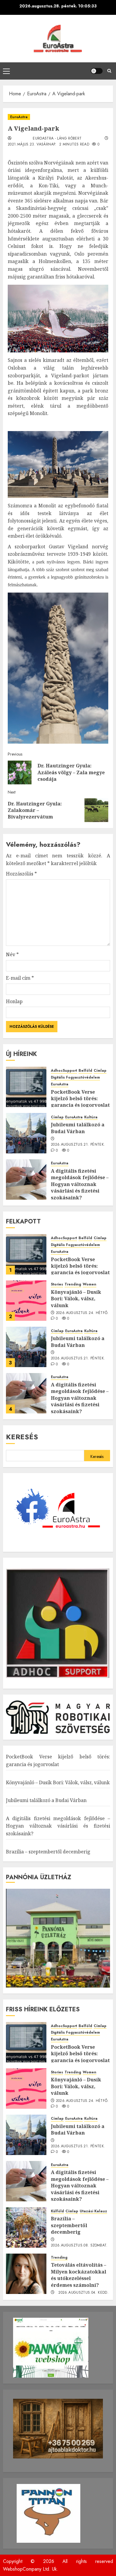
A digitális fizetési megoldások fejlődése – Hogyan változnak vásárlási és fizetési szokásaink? (80, 1184)
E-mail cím (20, 978)
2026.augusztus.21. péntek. (78, 1145)
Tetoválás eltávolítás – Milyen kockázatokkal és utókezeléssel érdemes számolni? (79, 2275)
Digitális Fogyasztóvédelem (75, 1078)
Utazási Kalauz (93, 2211)
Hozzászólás (21, 874)
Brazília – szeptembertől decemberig (48, 1852)
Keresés (22, 1437)
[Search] (109, 71)
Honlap (14, 1001)
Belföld (85, 1071)
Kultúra (91, 1117)
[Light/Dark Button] (97, 71)
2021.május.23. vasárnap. (32, 145)
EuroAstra (19, 117)
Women (90, 1284)
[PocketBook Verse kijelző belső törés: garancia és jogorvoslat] (26, 1087)
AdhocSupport (64, 1071)
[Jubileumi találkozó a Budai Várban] (26, 1133)
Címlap (100, 1071)
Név (12, 954)
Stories (57, 1284)
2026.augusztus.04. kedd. (83, 2293)
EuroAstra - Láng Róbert (57, 139)
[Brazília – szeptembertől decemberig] (26, 2227)
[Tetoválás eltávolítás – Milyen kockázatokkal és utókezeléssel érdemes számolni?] (26, 2274)
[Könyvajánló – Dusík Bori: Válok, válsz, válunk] (26, 1301)
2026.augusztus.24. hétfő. (82, 1313)
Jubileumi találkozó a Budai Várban (78, 1128)
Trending (73, 1284)
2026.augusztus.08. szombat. (79, 2246)
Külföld (57, 2211)
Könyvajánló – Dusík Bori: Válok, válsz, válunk (76, 1299)
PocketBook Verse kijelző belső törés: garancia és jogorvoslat (80, 1099)
